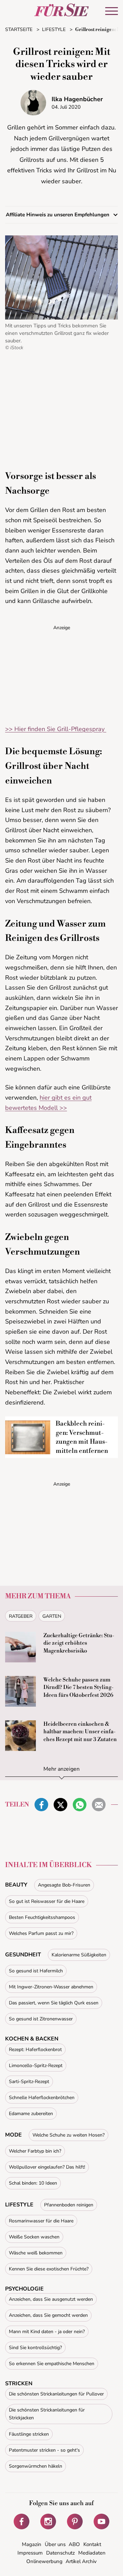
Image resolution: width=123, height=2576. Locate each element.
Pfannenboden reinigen (69, 2205)
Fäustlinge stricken (29, 2434)
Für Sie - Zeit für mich (61, 10)
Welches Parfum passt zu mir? (41, 1933)
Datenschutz (60, 2553)
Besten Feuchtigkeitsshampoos (42, 1917)
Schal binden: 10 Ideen (33, 2183)
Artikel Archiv (81, 2561)
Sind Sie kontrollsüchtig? (35, 2348)
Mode (13, 2135)
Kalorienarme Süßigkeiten (79, 1955)
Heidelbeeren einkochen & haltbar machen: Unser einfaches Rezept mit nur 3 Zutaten (80, 1732)
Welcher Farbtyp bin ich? (35, 2151)
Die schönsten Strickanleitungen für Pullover (56, 2394)
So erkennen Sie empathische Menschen (52, 2364)
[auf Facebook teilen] (41, 1805)
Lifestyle (19, 2205)
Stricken (19, 2384)
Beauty (16, 1885)
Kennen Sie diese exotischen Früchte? (49, 2269)
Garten (52, 1616)
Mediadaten (92, 2553)
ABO (74, 2544)
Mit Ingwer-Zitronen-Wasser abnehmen (51, 1987)
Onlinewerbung (44, 2561)
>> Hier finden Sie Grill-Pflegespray (56, 729)
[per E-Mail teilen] (99, 1805)
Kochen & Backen (32, 2039)
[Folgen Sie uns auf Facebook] (22, 2521)
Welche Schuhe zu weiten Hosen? (69, 2135)
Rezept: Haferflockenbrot (35, 2050)
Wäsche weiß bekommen (36, 2253)
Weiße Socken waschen (34, 2237)
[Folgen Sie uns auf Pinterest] (75, 2521)
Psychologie (24, 2289)
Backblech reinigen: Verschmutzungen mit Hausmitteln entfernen (82, 1437)
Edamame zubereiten (31, 2114)
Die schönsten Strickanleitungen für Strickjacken (47, 2414)
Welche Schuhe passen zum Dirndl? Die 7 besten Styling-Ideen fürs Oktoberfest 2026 (78, 1687)
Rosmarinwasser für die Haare (41, 2221)
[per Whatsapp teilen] (80, 1805)
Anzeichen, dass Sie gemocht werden (48, 2315)
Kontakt (92, 2544)
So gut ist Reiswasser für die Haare (47, 1901)
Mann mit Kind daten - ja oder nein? (47, 2332)
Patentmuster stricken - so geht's (44, 2450)
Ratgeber (21, 1616)
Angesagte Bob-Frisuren (64, 1885)
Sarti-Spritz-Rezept (29, 2082)
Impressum (30, 2553)
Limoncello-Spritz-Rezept (36, 2066)
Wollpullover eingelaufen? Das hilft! (47, 2167)
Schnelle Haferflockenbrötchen (42, 2098)
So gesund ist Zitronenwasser (41, 2019)
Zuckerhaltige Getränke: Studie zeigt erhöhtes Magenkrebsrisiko (79, 1643)
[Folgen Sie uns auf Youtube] (101, 2521)
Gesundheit (23, 1955)
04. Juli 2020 (66, 107)
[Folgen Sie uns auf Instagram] (48, 2521)
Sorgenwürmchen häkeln (36, 2466)
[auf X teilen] (60, 1805)
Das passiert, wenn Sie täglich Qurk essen (54, 2003)
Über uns (55, 2544)
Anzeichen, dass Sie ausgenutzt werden (51, 2299)
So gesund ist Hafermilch (36, 1971)
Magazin (32, 2544)
